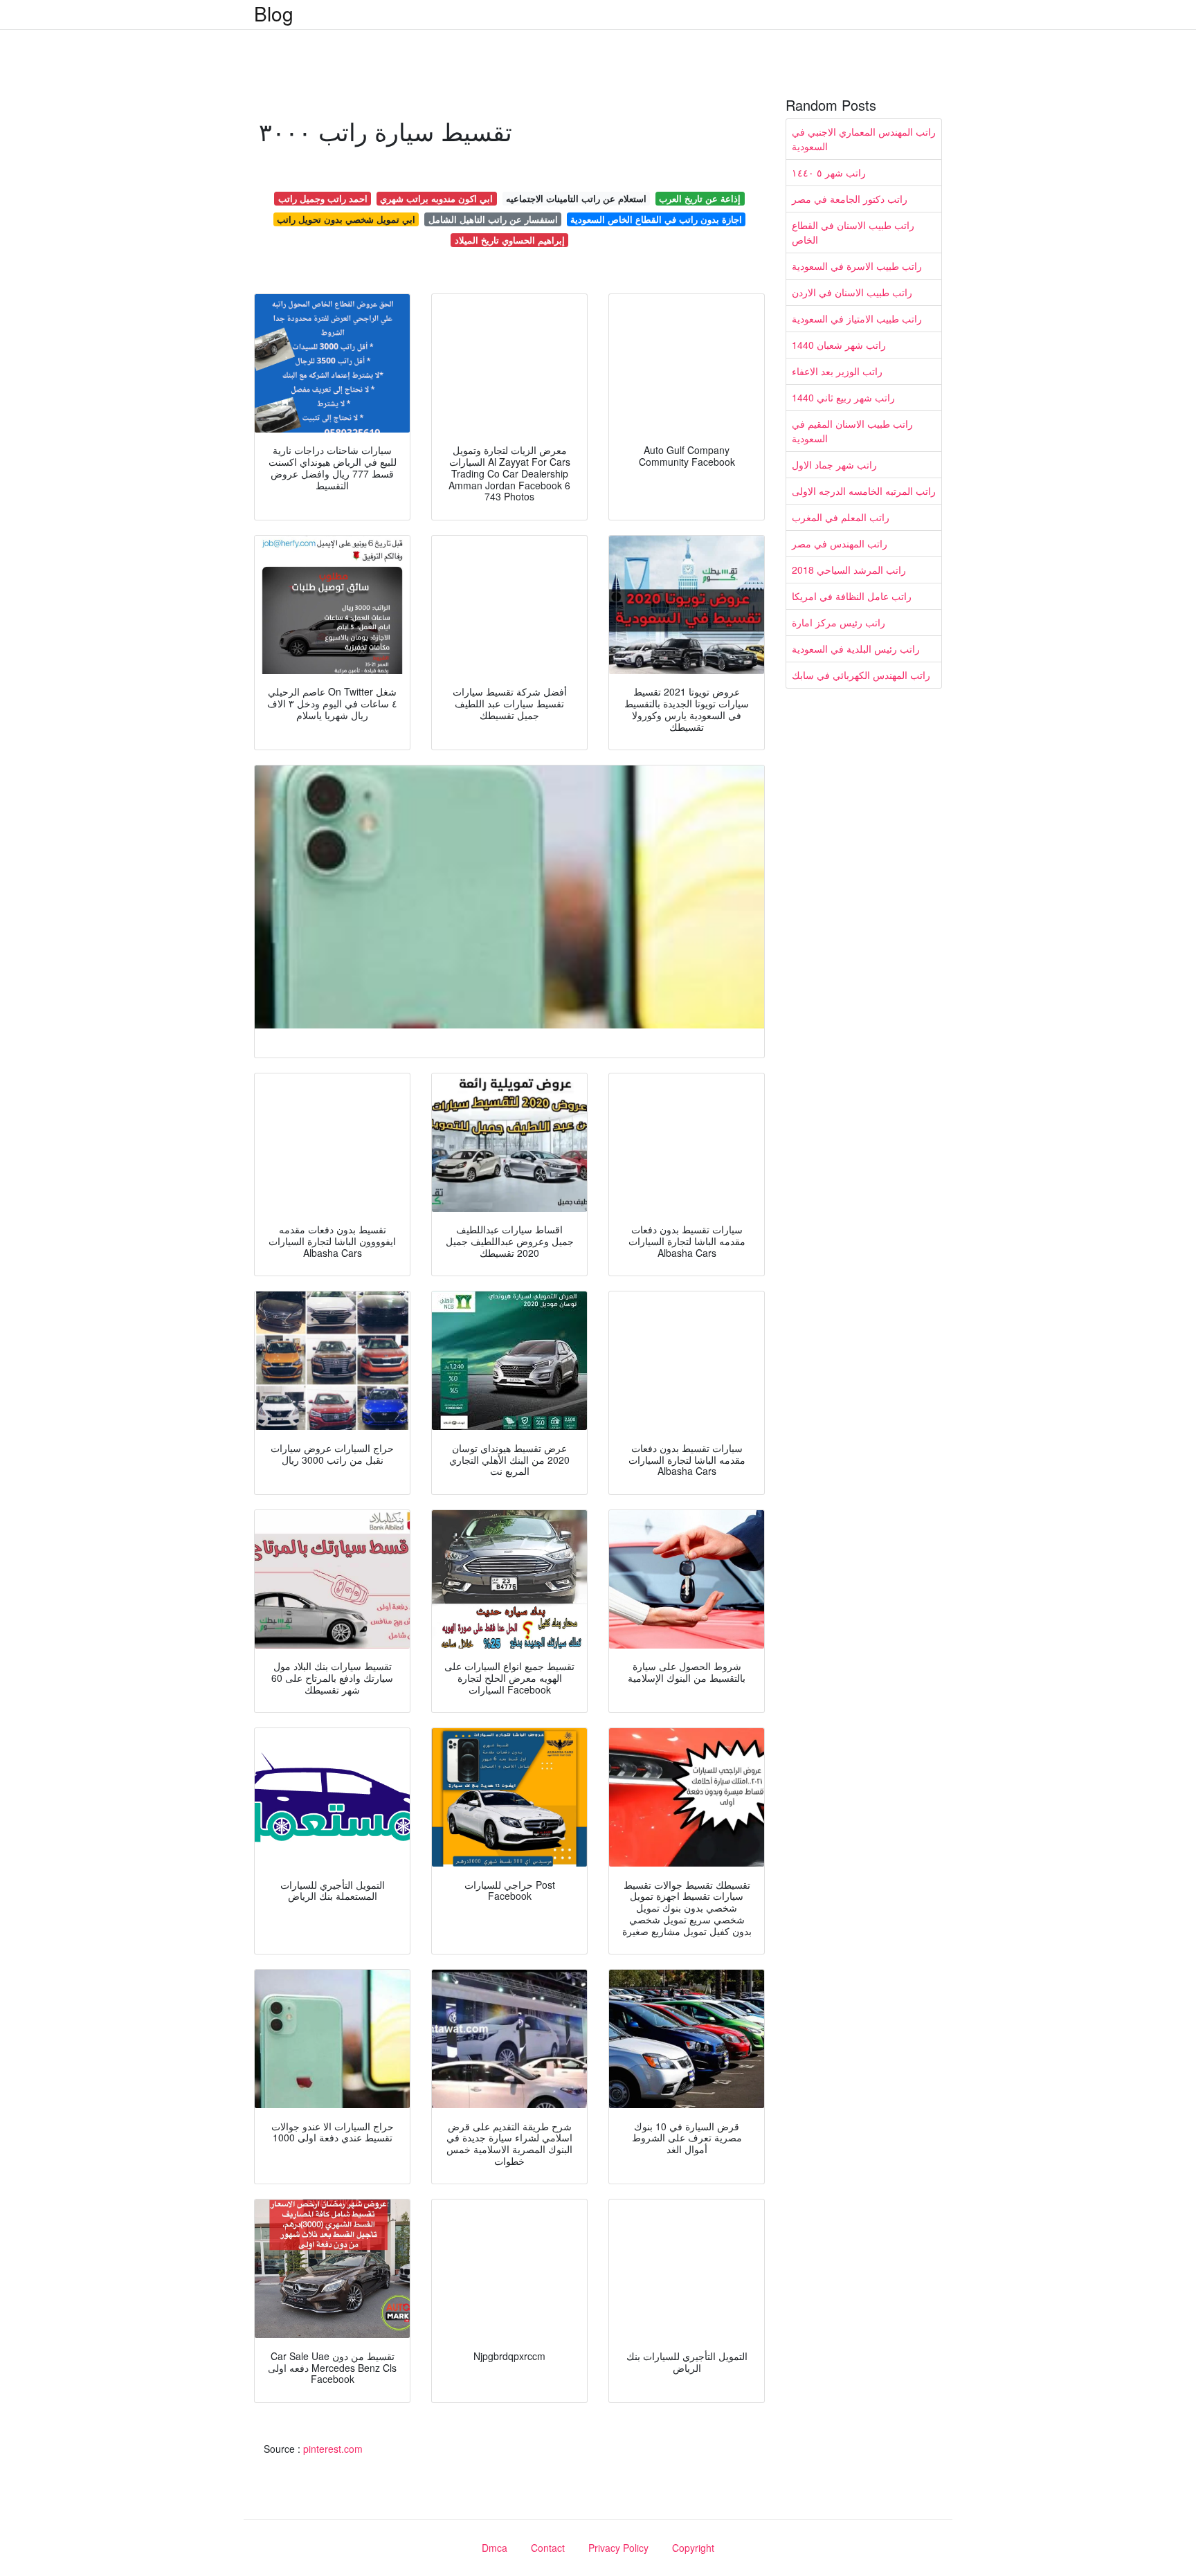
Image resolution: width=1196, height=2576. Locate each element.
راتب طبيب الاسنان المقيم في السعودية (852, 431)
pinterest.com (333, 2449)
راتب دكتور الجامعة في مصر (850, 199)
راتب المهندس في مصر (840, 543)
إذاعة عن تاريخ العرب (700, 198)
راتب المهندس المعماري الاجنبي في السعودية (864, 139)
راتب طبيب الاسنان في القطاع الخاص (853, 232)
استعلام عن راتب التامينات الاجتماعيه (576, 198)
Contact (548, 2548)
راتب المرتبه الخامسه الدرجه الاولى (864, 491)
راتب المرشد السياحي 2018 (849, 570)
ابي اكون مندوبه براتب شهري (436, 198)
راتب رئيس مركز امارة (839, 622)
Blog (274, 13)
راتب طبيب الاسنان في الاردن (852, 292)
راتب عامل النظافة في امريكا (852, 596)
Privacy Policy (618, 2548)
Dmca (495, 2548)
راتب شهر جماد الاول (834, 464)
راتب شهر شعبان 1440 (839, 345)
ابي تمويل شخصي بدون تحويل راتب (346, 219)
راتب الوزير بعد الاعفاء (837, 371)
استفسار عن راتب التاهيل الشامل (493, 219)
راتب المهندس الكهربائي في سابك (861, 675)
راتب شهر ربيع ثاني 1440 (843, 397)
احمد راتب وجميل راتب (323, 198)
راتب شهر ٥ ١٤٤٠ (829, 172)
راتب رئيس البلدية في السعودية (856, 648)
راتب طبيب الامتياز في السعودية (857, 318)
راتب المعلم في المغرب (841, 517)
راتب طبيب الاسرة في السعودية (857, 266)
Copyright (693, 2548)
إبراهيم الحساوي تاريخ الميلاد (510, 240)
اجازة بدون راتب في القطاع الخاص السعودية (656, 219)
